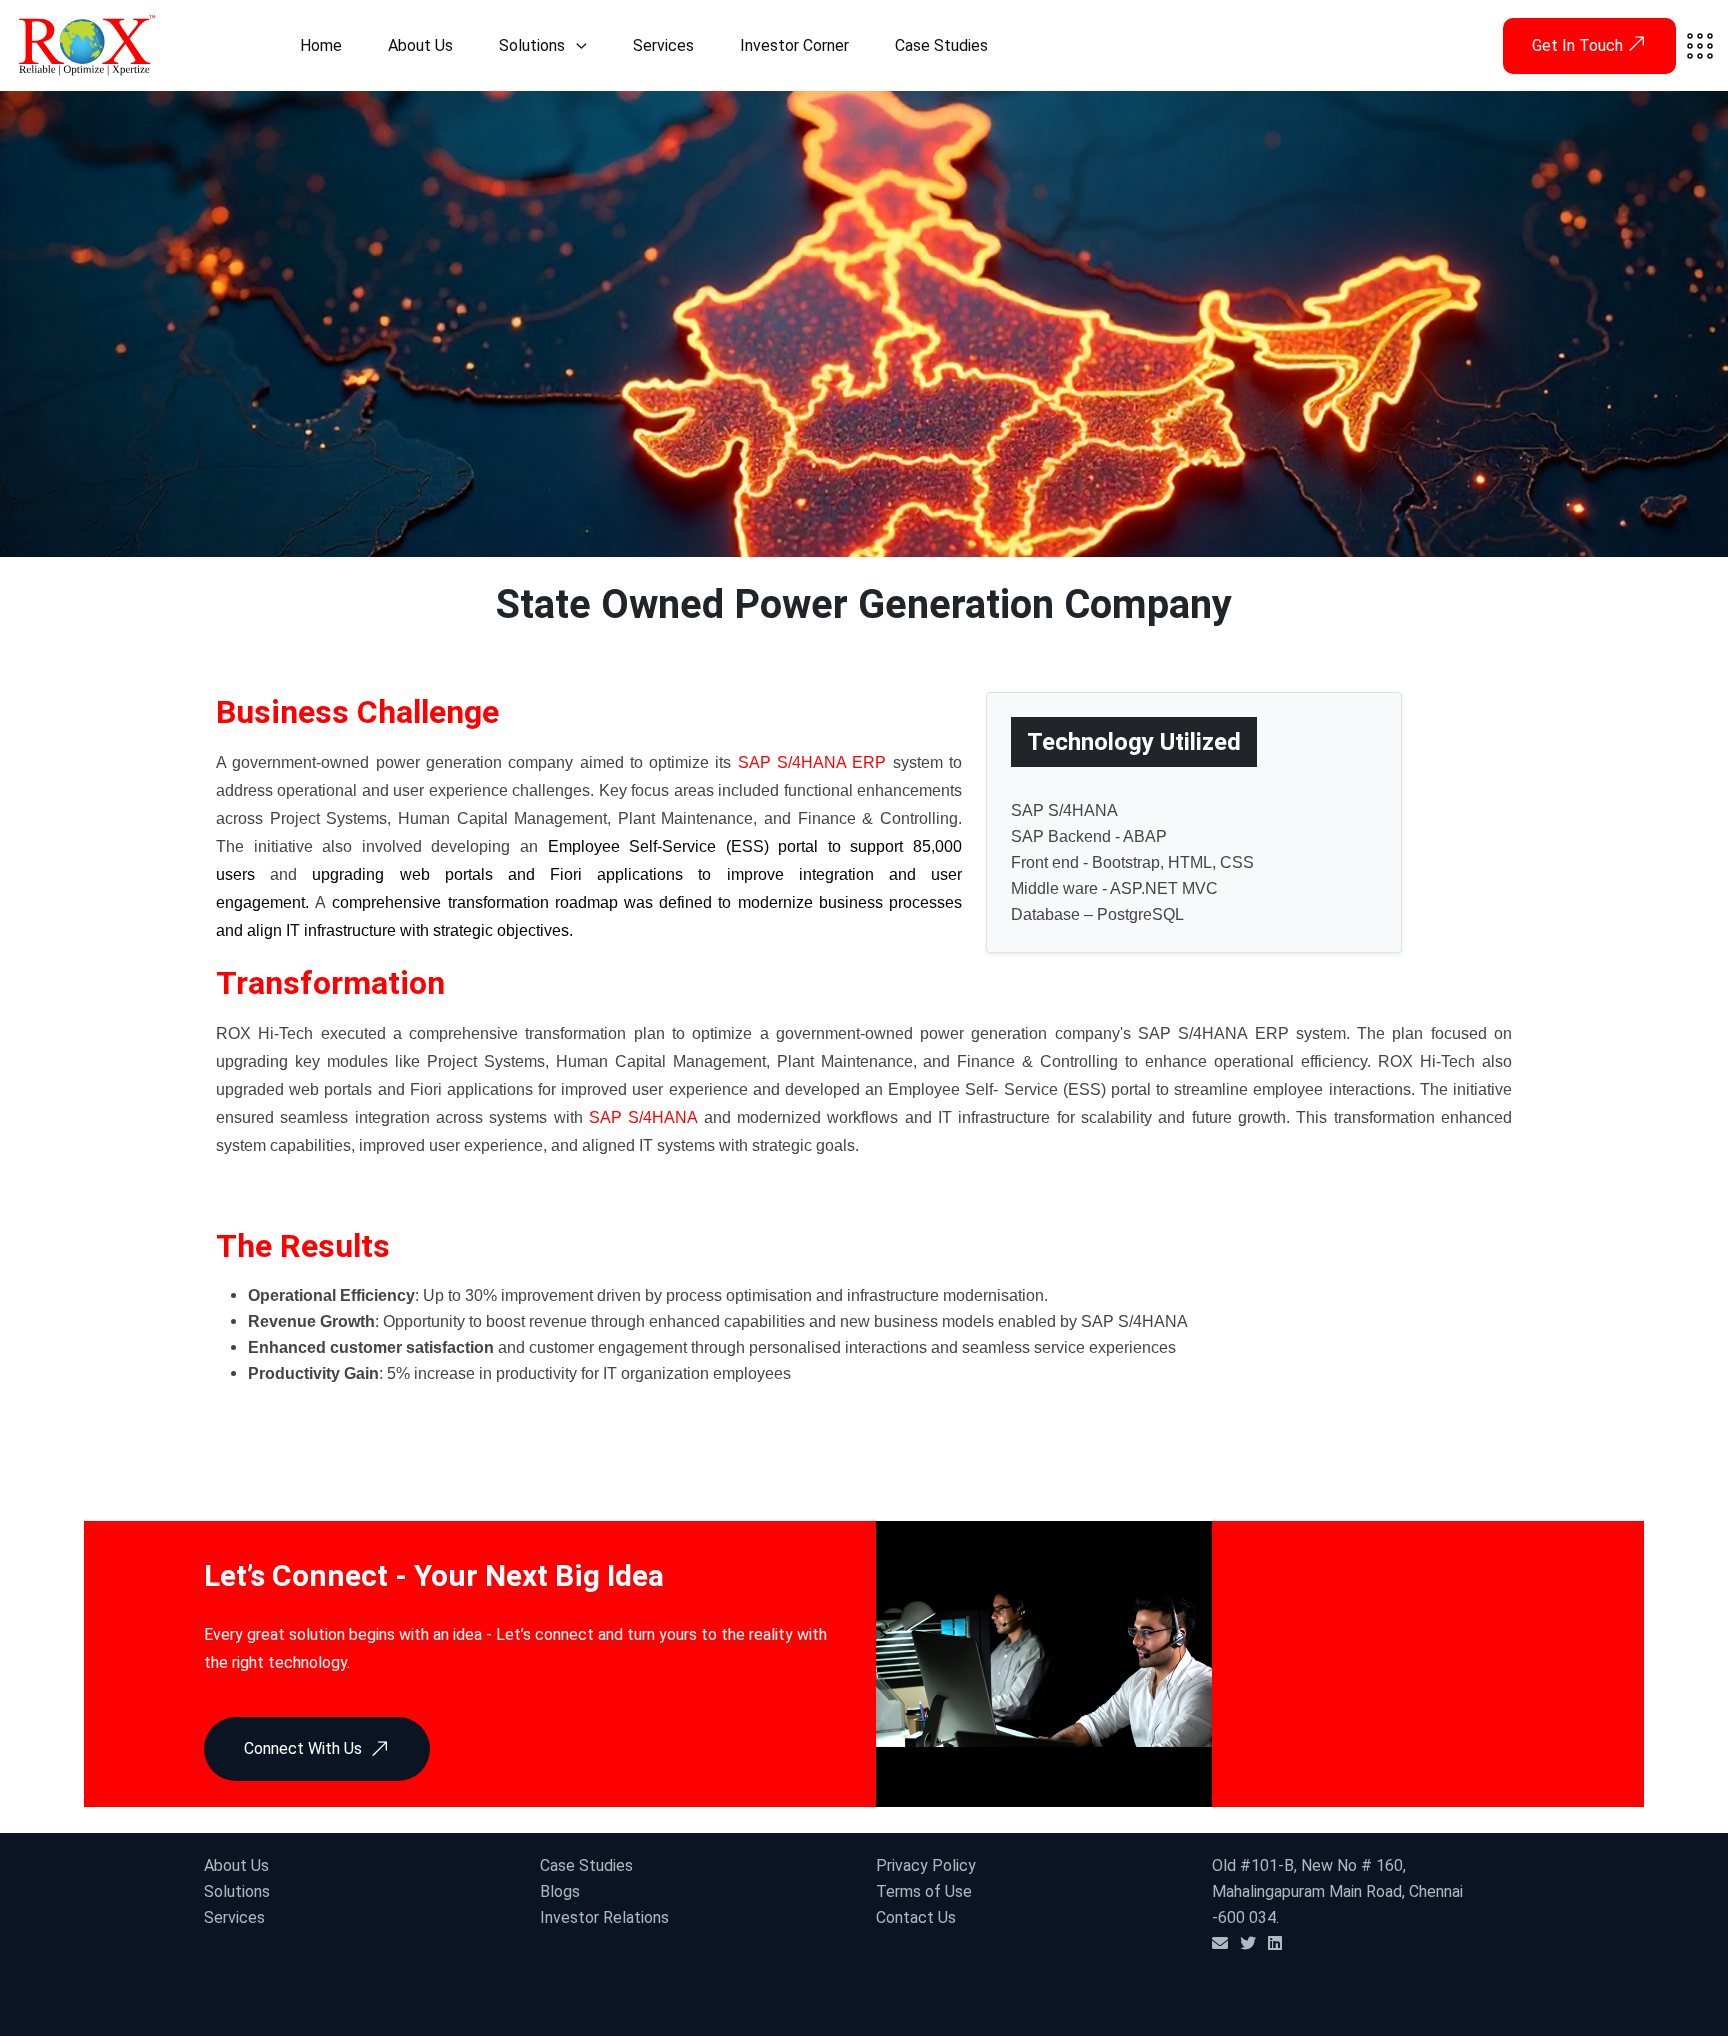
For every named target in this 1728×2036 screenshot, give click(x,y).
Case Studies (941, 45)
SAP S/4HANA (643, 1117)
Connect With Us (303, 1748)
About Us (420, 45)
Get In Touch (1579, 45)
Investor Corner (794, 45)
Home (321, 45)
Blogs (560, 1891)
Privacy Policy (926, 1865)
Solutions (532, 45)
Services (663, 45)
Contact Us (916, 1917)
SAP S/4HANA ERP (812, 762)
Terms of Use (924, 1891)
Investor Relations (604, 1917)
